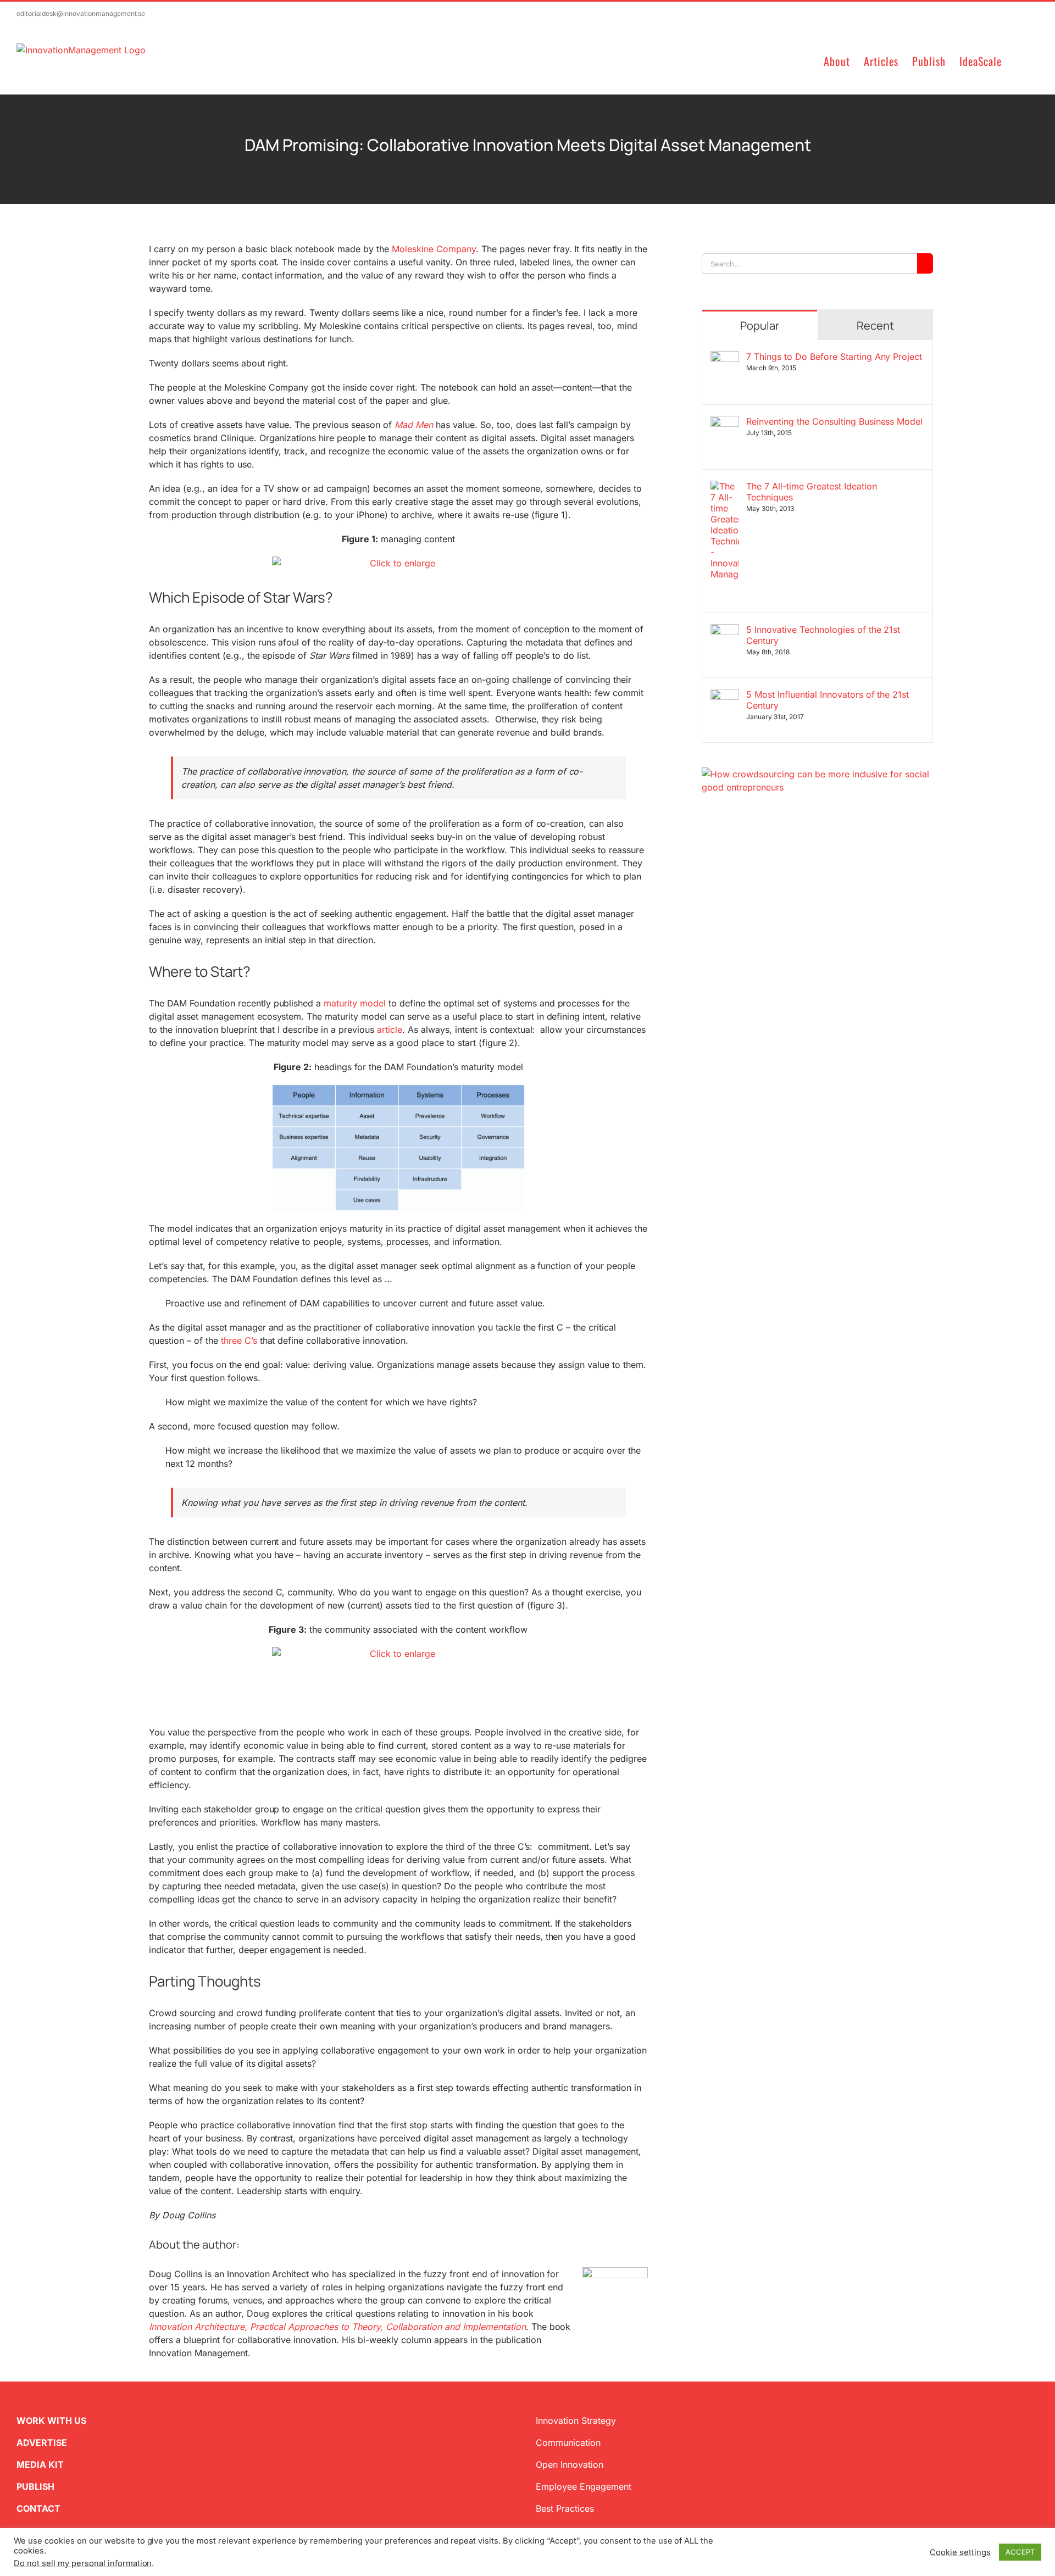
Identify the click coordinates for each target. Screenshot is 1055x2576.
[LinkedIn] (741, 847)
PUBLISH (35, 2486)
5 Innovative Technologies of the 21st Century (823, 635)
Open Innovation (570, 2464)
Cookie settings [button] (960, 2552)
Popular (760, 326)
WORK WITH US (51, 2421)
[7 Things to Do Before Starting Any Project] (725, 358)
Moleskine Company (434, 249)
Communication (568, 2443)
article (390, 1030)
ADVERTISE (42, 2443)
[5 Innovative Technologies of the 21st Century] (725, 631)
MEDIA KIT (40, 2464)
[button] (1020, 60)
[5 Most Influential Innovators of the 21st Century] (725, 696)
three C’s (239, 1340)
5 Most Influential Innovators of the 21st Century (828, 700)
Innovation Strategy (576, 2421)
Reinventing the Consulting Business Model (834, 421)
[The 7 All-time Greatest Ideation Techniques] (725, 487)
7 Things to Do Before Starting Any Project (834, 357)
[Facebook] (724, 847)
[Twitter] (706, 847)
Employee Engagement (584, 2486)
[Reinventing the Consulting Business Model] (725, 422)
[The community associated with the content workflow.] (398, 1681)
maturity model (355, 1003)
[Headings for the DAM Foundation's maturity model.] (398, 1148)
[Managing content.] (398, 564)
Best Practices (565, 2508)
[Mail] (759, 847)
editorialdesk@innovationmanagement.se (81, 13)
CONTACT (38, 2508)
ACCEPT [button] (1020, 2552)
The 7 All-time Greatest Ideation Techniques (812, 492)
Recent (875, 326)
